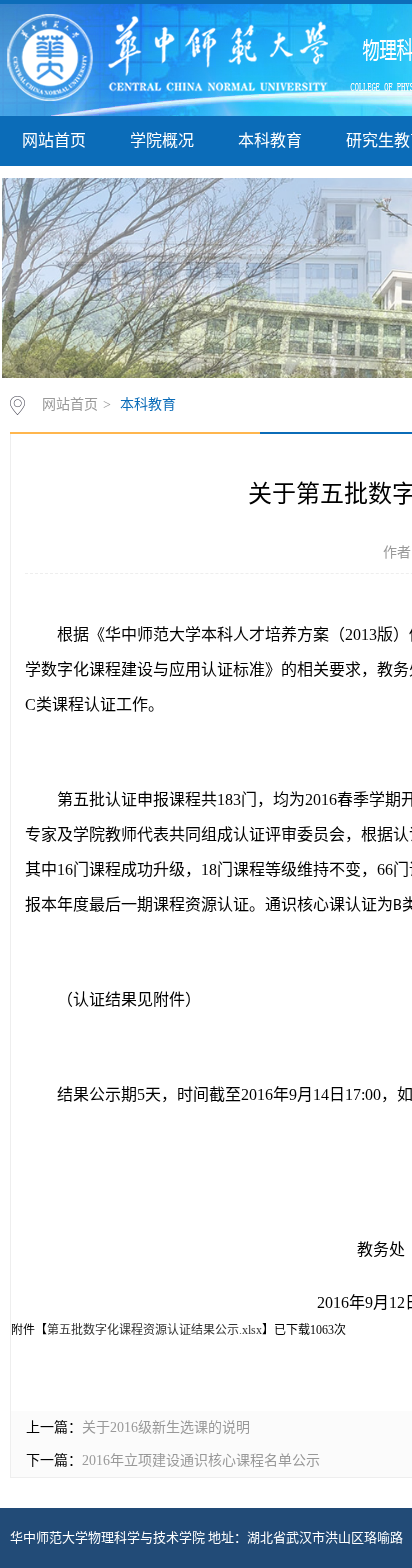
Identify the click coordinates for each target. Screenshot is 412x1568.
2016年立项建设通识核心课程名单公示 (201, 1460)
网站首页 (54, 140)
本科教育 (270, 140)
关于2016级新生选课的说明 (166, 1427)
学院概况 (162, 140)
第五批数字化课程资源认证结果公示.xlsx (154, 1330)
